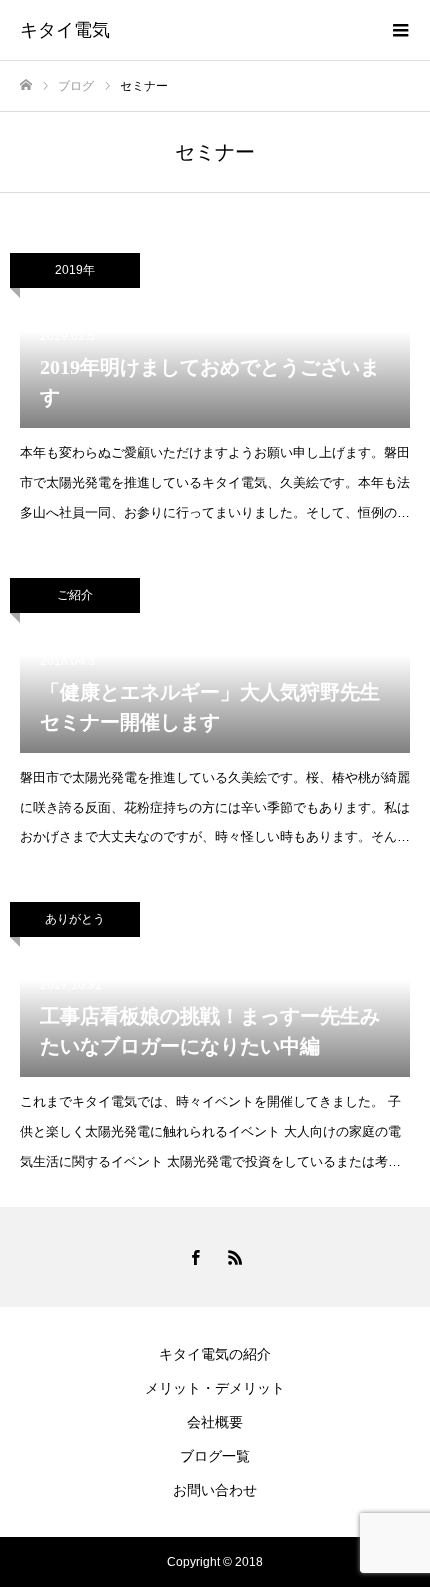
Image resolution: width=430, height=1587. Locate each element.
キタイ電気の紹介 (215, 1354)
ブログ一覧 (215, 1456)
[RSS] (235, 1257)
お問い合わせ (215, 1490)
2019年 (75, 270)
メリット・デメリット (215, 1388)
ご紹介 (75, 595)
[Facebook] (195, 1257)
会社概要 (215, 1422)
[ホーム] (26, 85)
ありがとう (75, 919)
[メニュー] (400, 30)
